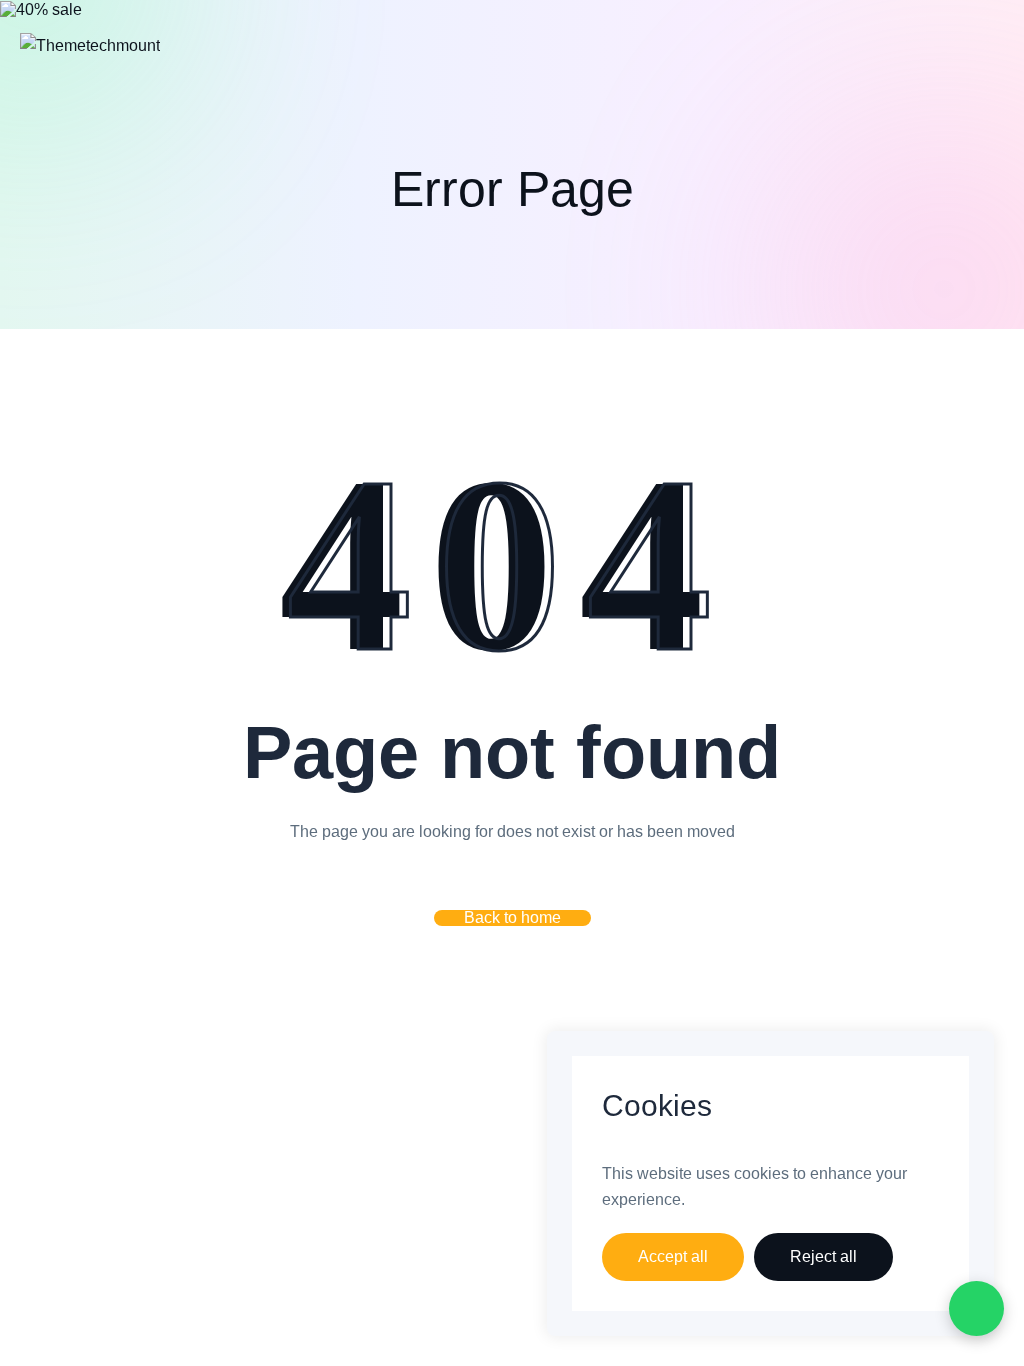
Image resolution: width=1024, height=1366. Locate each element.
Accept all (673, 1256)
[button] (512, 918)
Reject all (823, 1256)
